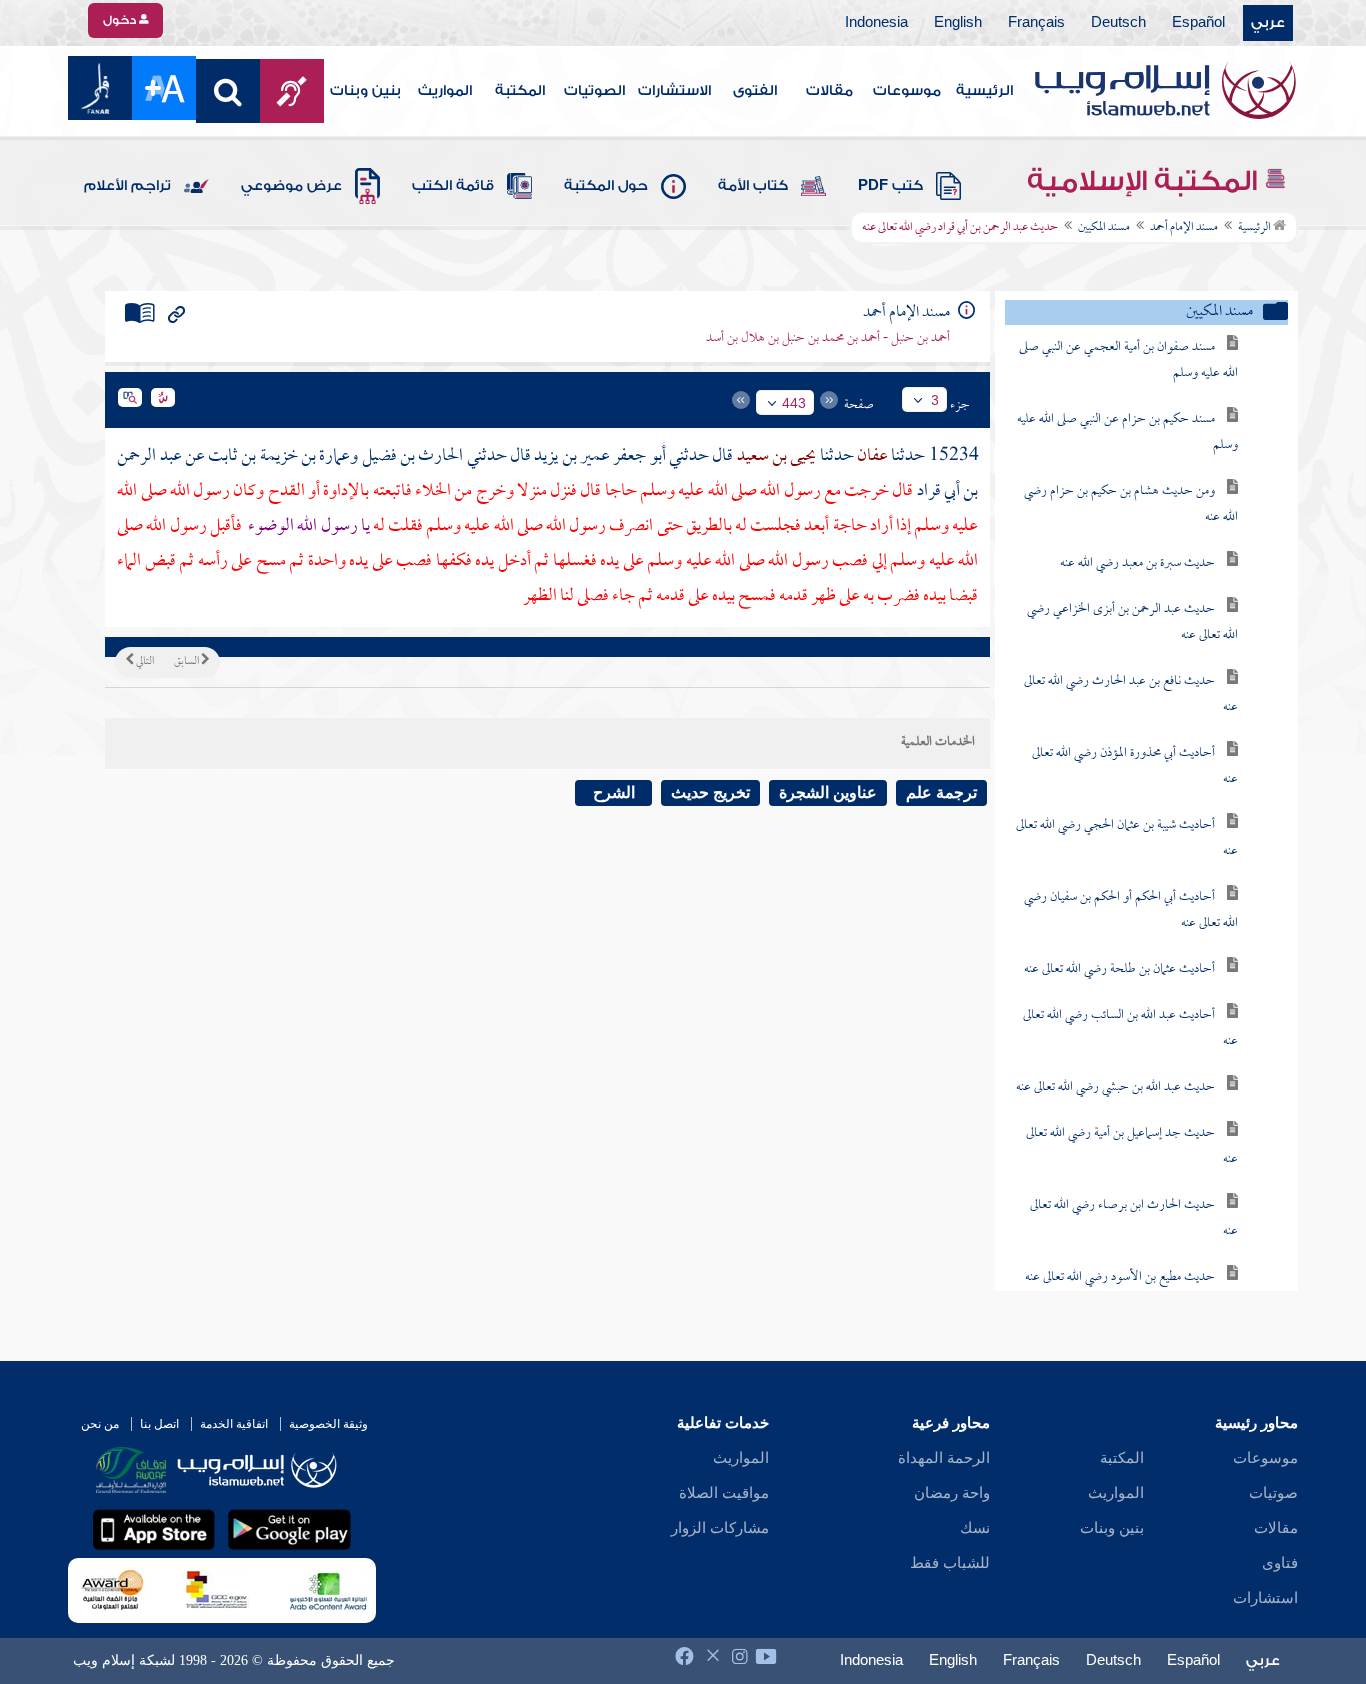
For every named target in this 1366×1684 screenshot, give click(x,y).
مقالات (829, 91)
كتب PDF (890, 186)
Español (1198, 23)
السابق (187, 662)
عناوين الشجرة (828, 792)
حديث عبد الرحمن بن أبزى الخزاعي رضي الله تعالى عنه (1132, 622)
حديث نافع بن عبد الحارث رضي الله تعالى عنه (1131, 694)
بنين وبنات (365, 91)
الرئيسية (984, 91)
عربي (1268, 23)
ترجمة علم (941, 792)
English (958, 23)
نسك (975, 1528)
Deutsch (1118, 23)
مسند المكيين (1104, 228)
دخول (121, 20)
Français (1036, 23)
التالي (144, 662)
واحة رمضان (952, 1493)
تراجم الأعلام (127, 186)
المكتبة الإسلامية (1145, 181)
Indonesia (876, 23)
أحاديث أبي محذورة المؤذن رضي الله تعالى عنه (1135, 766)
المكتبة (520, 91)
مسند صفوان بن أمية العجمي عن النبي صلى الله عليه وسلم (1128, 360)
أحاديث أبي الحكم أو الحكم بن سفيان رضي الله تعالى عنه (1131, 910)
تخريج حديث (710, 792)
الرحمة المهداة (944, 1458)
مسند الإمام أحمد (1184, 228)
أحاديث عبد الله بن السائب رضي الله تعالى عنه (1130, 1028)
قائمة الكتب (453, 186)
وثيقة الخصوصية (328, 1424)
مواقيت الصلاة (724, 1493)
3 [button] (935, 400)
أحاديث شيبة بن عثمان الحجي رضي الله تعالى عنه (1127, 838)
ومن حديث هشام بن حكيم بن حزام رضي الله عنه (1131, 504)
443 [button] (794, 403)
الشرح (614, 792)
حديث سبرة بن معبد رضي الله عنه (1137, 563)
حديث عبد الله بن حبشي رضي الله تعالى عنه (1115, 1087)
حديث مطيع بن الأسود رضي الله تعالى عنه (1120, 1277)
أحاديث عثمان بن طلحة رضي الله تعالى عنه (1119, 969)
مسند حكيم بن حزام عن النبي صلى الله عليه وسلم (1127, 432)
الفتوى (755, 91)
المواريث (445, 91)
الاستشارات (674, 91)
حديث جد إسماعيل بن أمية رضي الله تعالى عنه (1132, 1146)
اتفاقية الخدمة (234, 1424)
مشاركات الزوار (720, 1528)
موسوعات (907, 91)
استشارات (1265, 1598)
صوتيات (1273, 1493)
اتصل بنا (159, 1424)
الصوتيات (594, 91)
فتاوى (1280, 1563)
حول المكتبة (606, 186)
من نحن (100, 1424)
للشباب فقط (950, 1563)
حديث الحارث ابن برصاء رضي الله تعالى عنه (1134, 1218)
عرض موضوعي (291, 186)
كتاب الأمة (753, 186)
